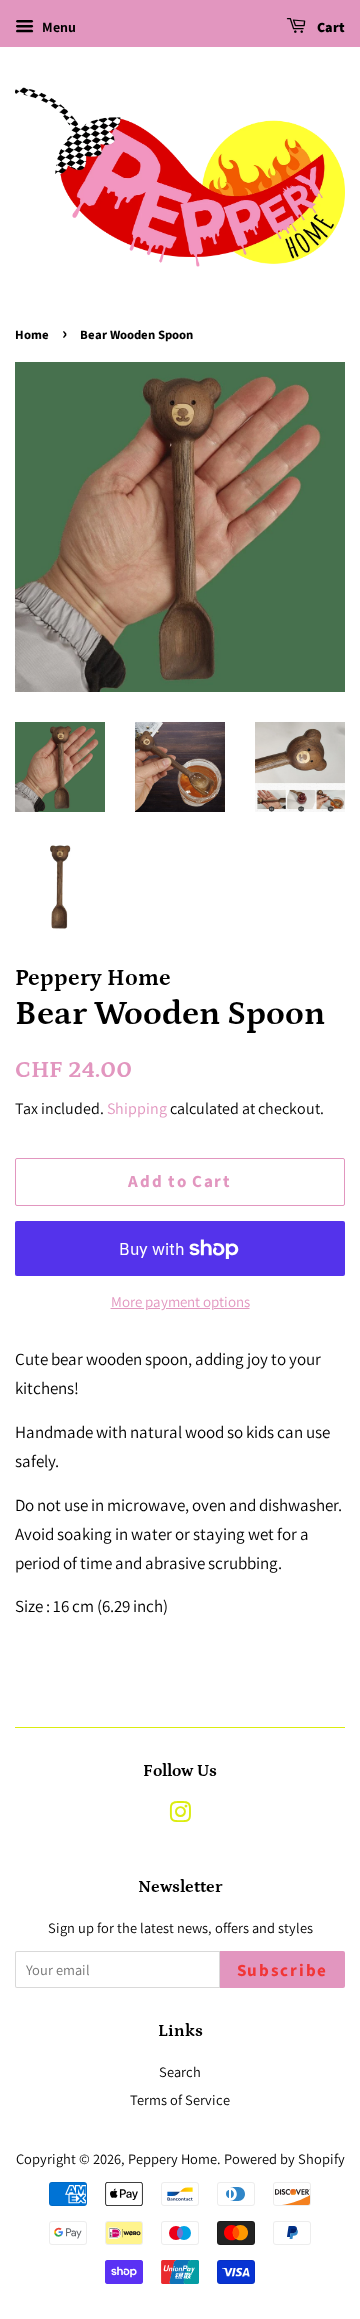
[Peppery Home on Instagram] (180, 1815)
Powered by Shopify (284, 2158)
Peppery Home (172, 2158)
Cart (329, 28)
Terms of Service (180, 2099)
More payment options (180, 1301)
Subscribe (282, 1971)
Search (180, 2071)
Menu (57, 27)
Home (32, 335)
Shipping (137, 1108)
